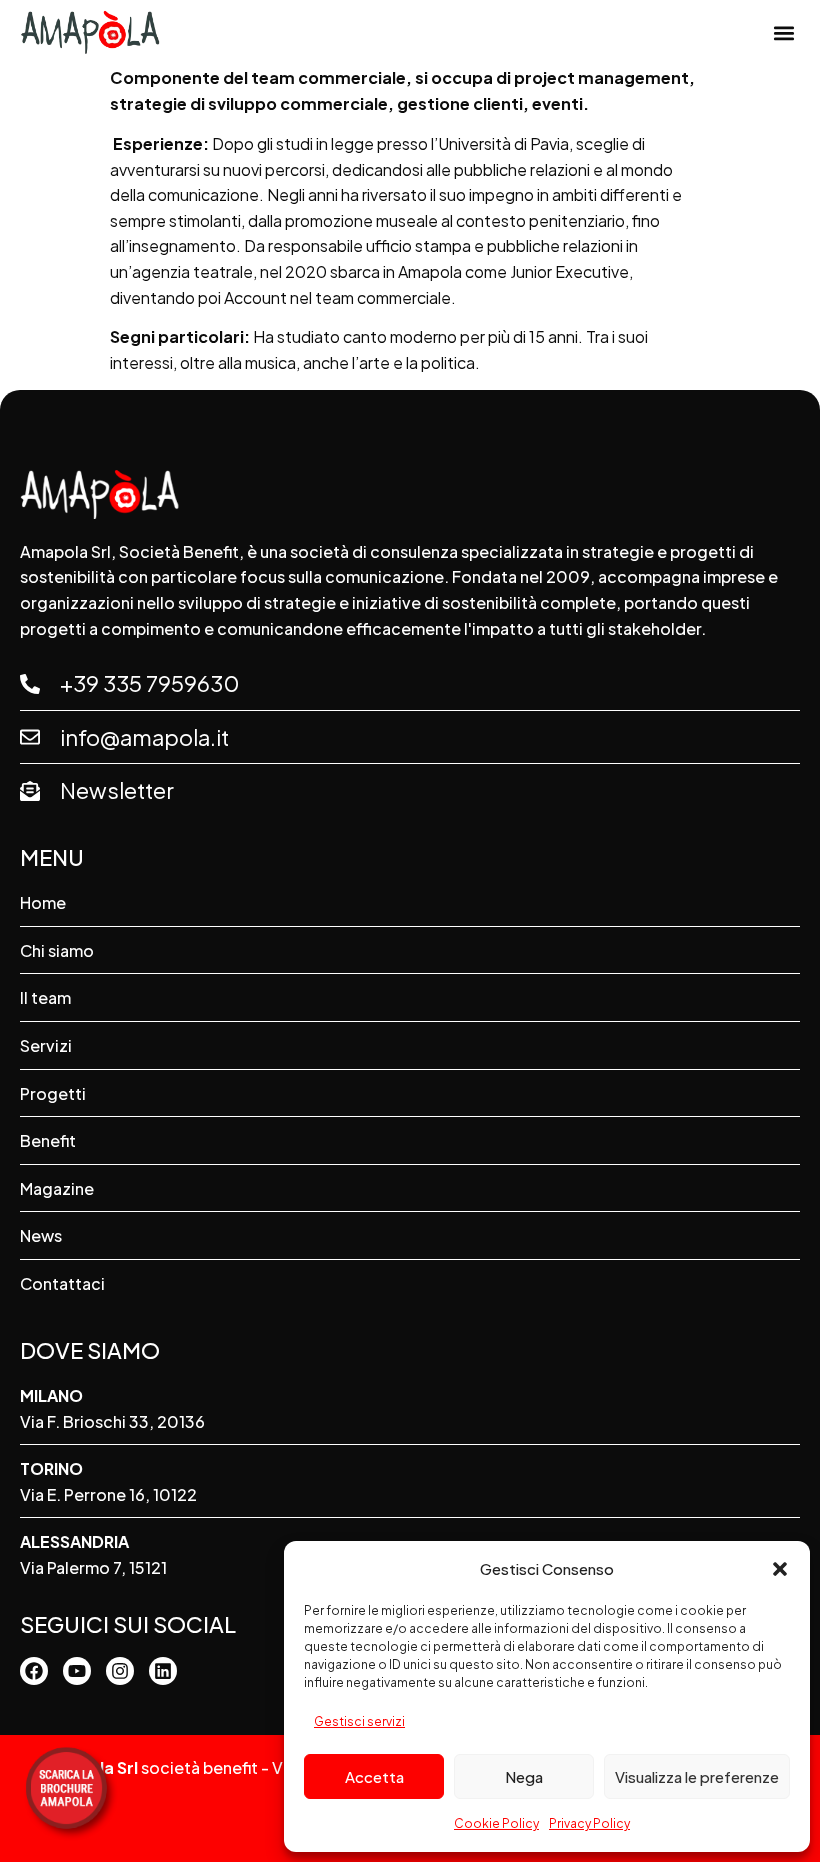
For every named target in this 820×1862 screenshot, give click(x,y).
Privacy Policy (589, 1823)
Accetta (374, 1776)
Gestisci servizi (359, 1721)
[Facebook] (34, 1671)
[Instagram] (120, 1671)
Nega (524, 1776)
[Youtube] (77, 1671)
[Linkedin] (163, 1671)
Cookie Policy (496, 1823)
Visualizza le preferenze (697, 1776)
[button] (780, 1569)
